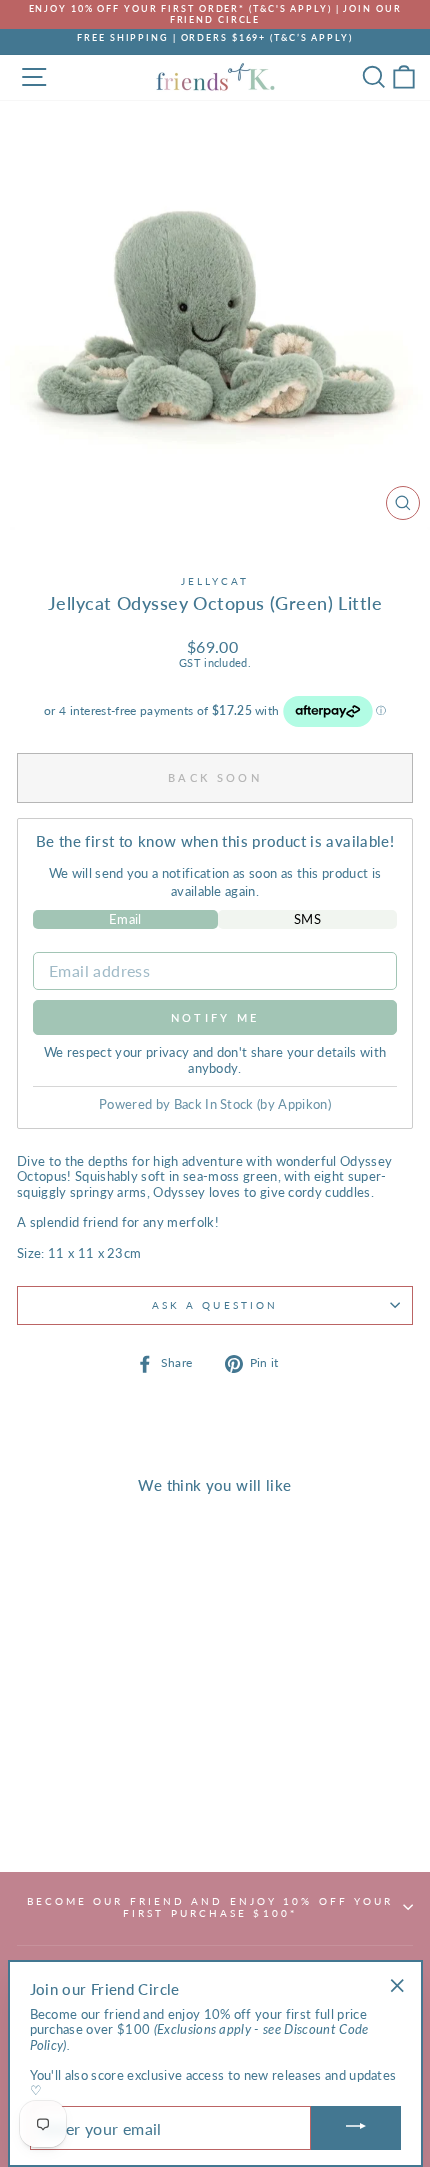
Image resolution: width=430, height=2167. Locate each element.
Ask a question (215, 1305)
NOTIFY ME (91, 1810)
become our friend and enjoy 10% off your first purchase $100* (210, 1907)
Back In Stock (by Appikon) (252, 1104)
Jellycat (215, 581)
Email (125, 919)
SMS (307, 919)
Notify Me (215, 1017)
